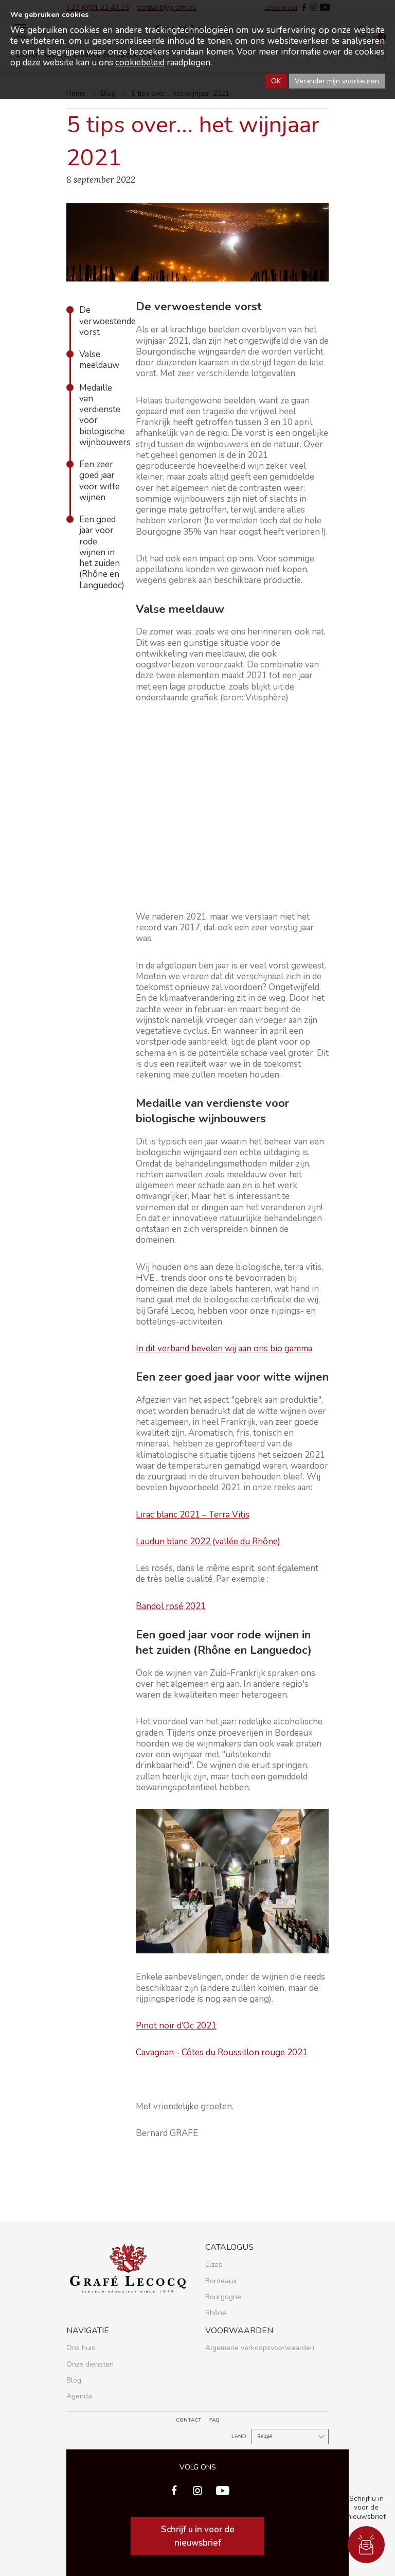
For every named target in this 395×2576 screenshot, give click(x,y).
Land (239, 2437)
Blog (74, 2380)
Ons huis (81, 2348)
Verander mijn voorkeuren (337, 81)
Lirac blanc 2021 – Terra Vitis (193, 1515)
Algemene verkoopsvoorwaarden (260, 2348)
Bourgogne (223, 2297)
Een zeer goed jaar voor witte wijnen (100, 481)
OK (276, 81)
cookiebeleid (140, 63)
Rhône (216, 2313)
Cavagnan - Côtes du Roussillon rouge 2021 (222, 2052)
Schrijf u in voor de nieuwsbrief (198, 2536)
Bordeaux (221, 2281)
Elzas (214, 2264)
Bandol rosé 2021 (171, 1606)
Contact (189, 2420)
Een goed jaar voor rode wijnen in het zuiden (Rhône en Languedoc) (100, 552)
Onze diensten (90, 2364)
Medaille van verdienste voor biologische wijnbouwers (100, 415)
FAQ (214, 2420)
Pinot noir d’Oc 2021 (176, 2026)
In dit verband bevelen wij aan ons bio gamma (224, 1348)
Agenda (79, 2396)
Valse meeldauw (99, 360)
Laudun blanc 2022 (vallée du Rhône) (208, 1541)
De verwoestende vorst (100, 321)
